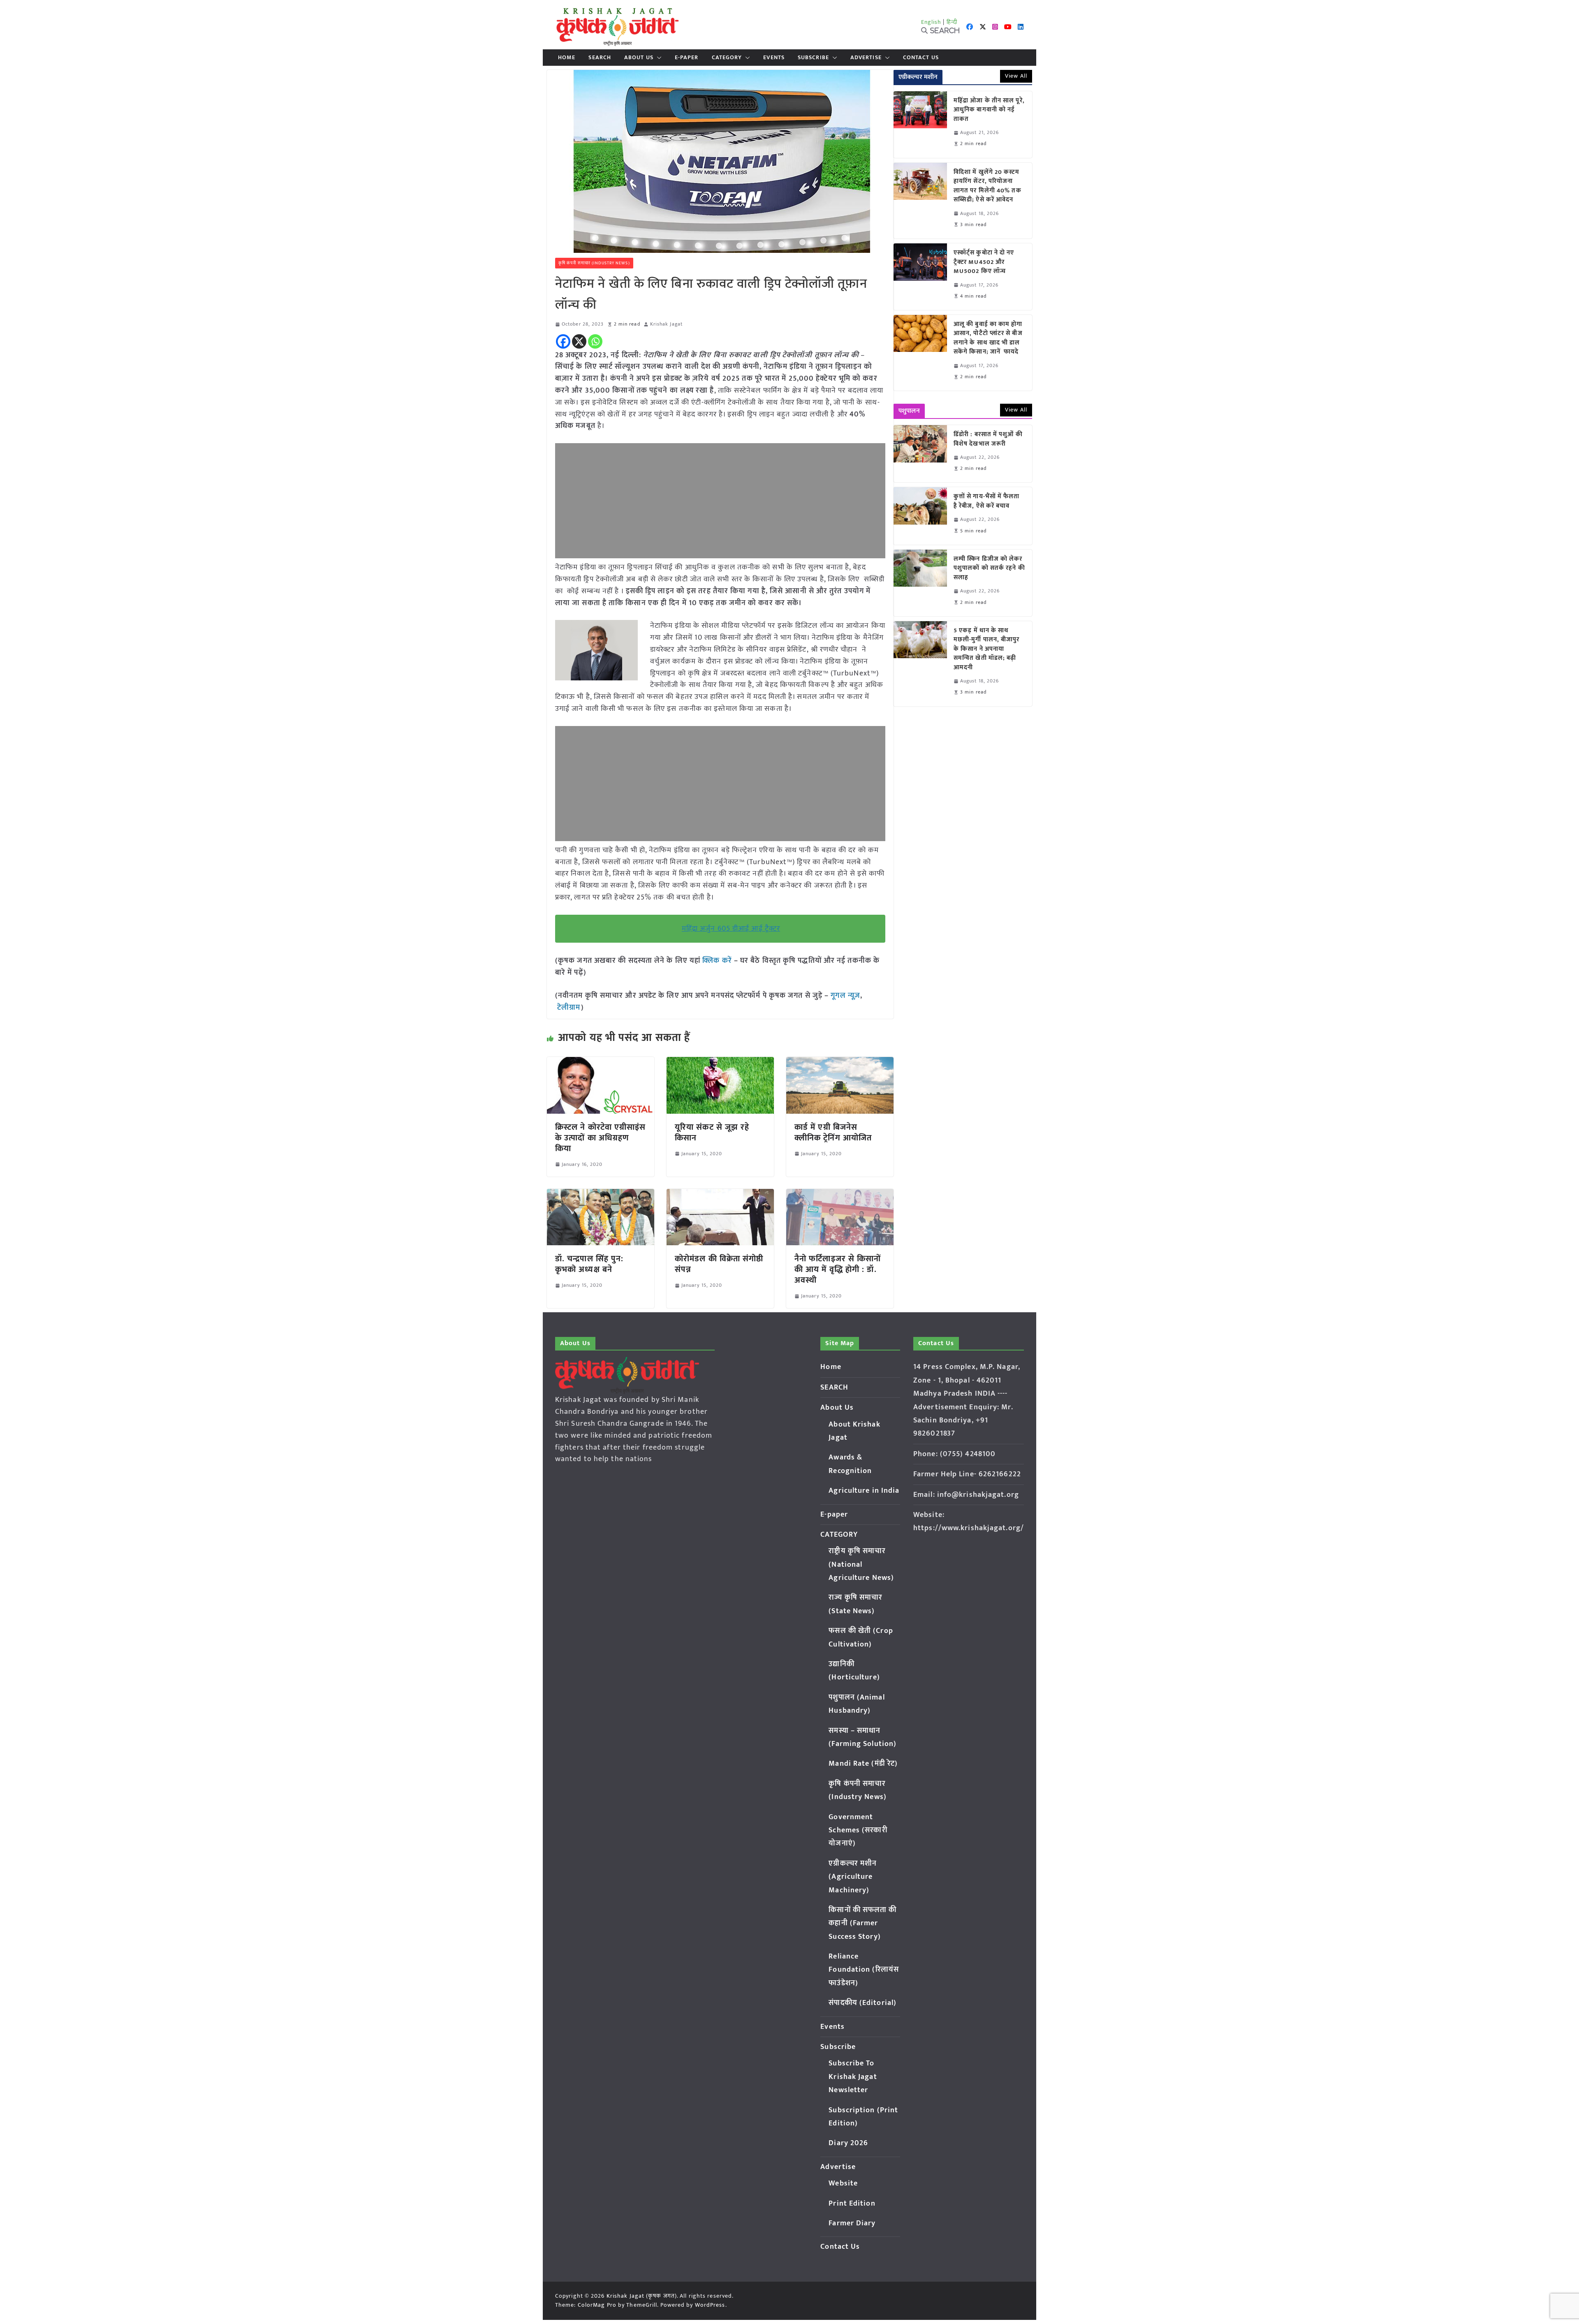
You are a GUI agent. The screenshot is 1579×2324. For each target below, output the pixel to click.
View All (1016, 76)
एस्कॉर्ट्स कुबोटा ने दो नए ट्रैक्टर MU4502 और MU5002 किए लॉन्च (984, 262)
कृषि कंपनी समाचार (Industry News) (594, 263)
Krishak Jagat (666, 324)
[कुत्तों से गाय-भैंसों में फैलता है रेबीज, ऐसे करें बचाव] (920, 516)
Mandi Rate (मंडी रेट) (863, 1764)
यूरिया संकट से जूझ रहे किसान (712, 1133)
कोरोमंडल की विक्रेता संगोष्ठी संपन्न (719, 1264)
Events (774, 58)
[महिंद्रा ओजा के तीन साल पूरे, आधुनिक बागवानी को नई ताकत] (920, 125)
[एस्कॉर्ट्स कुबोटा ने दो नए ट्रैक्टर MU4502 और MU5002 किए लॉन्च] (920, 277)
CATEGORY (727, 58)
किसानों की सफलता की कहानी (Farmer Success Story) (862, 1923)
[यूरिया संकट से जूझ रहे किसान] (720, 1063)
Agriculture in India (864, 1491)
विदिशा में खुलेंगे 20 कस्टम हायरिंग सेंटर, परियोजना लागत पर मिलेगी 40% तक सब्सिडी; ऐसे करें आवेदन (987, 186)
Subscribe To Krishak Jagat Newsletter (853, 2077)
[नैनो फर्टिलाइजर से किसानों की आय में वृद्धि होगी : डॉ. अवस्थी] (840, 1195)
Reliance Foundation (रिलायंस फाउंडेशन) (864, 1970)
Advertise (866, 58)
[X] (579, 341)
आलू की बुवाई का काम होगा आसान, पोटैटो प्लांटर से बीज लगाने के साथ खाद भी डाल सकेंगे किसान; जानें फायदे (988, 338)
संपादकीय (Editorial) (862, 2003)
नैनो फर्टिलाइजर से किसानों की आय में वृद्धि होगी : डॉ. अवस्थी (838, 1270)
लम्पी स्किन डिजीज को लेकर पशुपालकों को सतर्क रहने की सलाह (989, 569)
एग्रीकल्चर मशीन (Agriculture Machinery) (853, 1877)
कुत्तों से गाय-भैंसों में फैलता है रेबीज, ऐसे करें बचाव (987, 501)
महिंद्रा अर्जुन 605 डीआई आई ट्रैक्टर (731, 929)
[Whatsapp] (595, 341)
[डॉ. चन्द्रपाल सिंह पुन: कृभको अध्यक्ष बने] (601, 1195)
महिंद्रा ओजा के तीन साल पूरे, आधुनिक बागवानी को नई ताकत (989, 110)
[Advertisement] (720, 501)
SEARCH (600, 58)
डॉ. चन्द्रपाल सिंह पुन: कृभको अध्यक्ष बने (589, 1264)
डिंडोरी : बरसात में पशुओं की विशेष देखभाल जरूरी (988, 439)
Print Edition (852, 2204)
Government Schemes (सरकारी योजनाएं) (858, 1830)
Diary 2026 (848, 2143)
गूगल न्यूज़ (844, 996)
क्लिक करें (717, 961)
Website (843, 2183)
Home (567, 58)
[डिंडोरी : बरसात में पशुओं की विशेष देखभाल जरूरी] (920, 454)
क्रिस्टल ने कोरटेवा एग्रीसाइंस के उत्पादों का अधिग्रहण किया (601, 1138)
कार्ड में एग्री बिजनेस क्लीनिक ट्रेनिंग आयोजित (833, 1133)
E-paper (687, 58)
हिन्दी (952, 22)
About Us (639, 58)
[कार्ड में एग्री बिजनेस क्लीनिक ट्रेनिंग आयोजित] (840, 1063)
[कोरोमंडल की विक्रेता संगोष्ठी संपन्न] (720, 1195)
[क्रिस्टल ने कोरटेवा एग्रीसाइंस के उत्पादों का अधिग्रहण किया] (601, 1063)
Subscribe (813, 58)
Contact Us (921, 58)
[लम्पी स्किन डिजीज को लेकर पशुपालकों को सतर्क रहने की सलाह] (920, 583)
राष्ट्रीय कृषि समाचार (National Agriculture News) (861, 1564)
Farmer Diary (852, 2223)
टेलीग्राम (569, 1008)
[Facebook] (563, 341)
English (931, 22)
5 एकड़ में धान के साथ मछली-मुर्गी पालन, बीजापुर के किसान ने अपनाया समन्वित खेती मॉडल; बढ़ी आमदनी (987, 649)
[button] (658, 58)
